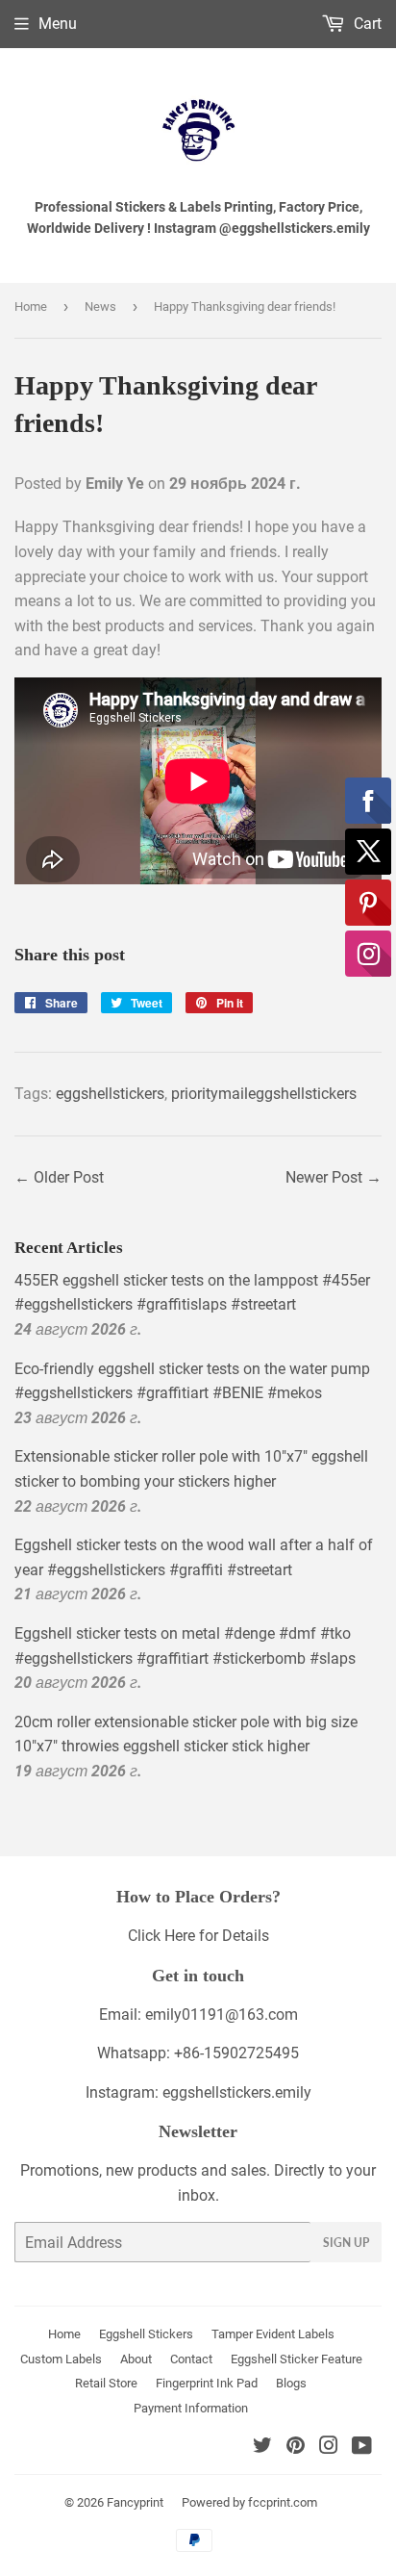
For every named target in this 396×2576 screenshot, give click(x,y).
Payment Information (191, 2408)
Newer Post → (334, 1177)
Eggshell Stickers (146, 2334)
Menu (58, 24)
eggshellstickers (110, 1094)
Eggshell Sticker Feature (297, 2359)
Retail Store (106, 2383)
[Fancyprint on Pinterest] (296, 2448)
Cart (366, 24)
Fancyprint (135, 2502)
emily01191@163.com (222, 2015)
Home (31, 306)
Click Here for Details (198, 1936)
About (136, 2359)
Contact (191, 2359)
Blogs (291, 2383)
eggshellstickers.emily (237, 2092)
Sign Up (346, 2243)
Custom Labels (61, 2359)
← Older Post (59, 1177)
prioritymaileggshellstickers (264, 1094)
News (100, 306)
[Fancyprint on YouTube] (362, 2448)
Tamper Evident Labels (273, 2334)
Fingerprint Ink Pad (207, 2383)
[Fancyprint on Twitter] (262, 2448)
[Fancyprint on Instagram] (329, 2448)
